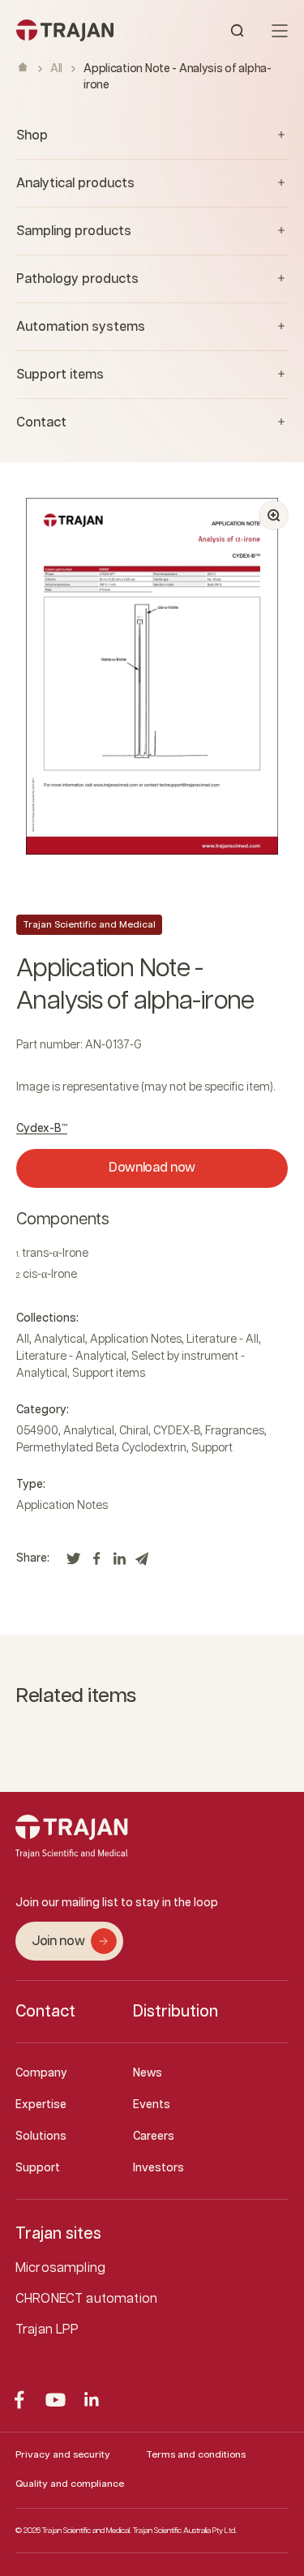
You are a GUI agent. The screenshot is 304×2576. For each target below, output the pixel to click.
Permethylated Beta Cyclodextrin (101, 1448)
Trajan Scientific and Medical (89, 925)
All (56, 69)
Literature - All (223, 1339)
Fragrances (235, 1431)
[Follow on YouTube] (56, 2400)
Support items (109, 1374)
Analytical (60, 1339)
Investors (158, 2168)
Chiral (134, 1431)
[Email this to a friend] (142, 1563)
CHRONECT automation (86, 2299)
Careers (154, 2137)
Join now (58, 1942)
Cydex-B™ (42, 1129)
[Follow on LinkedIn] (92, 2400)
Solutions (41, 2137)
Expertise (41, 2105)
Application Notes (136, 1339)
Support (212, 1448)
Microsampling (60, 2268)
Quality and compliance (70, 2484)
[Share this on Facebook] (96, 1563)
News (148, 2073)
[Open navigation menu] (280, 31)
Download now (152, 1168)
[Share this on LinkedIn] (119, 1563)
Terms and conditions (196, 2455)
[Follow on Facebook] (19, 2400)
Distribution (176, 2012)
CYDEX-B (177, 1431)
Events (152, 2105)
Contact (45, 2012)
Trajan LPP (47, 2330)
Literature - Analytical (71, 1357)
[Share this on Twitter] (74, 1563)
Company (41, 2073)
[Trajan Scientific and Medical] (84, 30)
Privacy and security (63, 2455)
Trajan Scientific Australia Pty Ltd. (185, 2531)
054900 (37, 1431)
